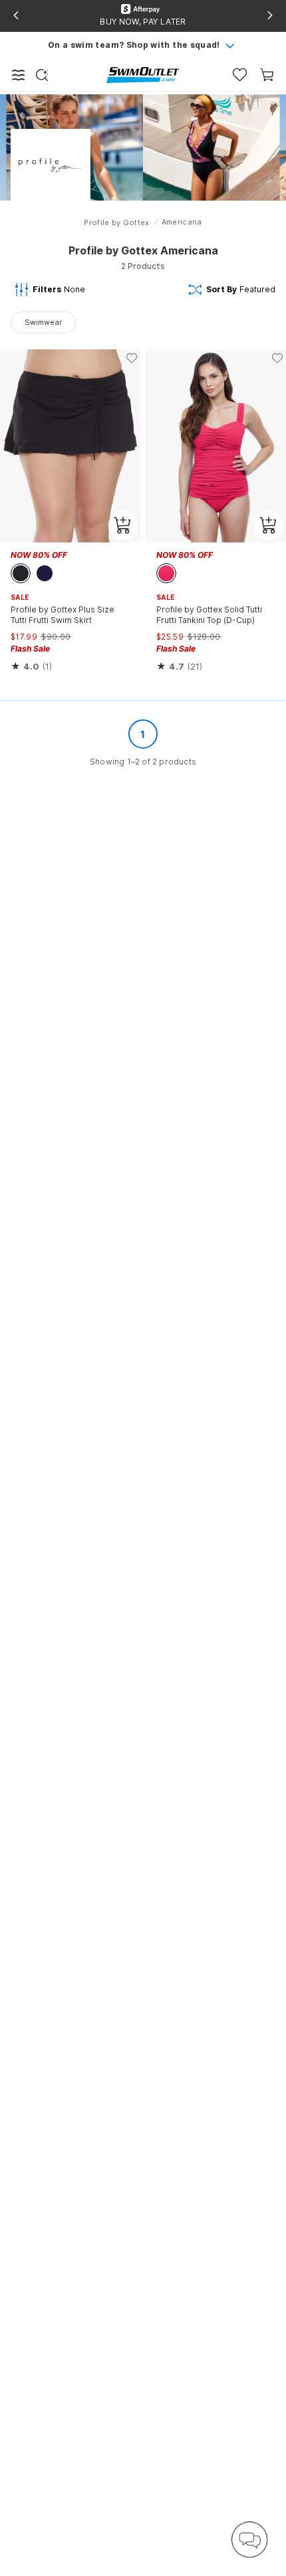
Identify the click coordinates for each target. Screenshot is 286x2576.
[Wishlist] (240, 75)
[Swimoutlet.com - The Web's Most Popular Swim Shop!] (143, 74)
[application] (249, 2539)
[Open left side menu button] (19, 75)
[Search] (42, 75)
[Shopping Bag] (267, 75)
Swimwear (43, 322)
